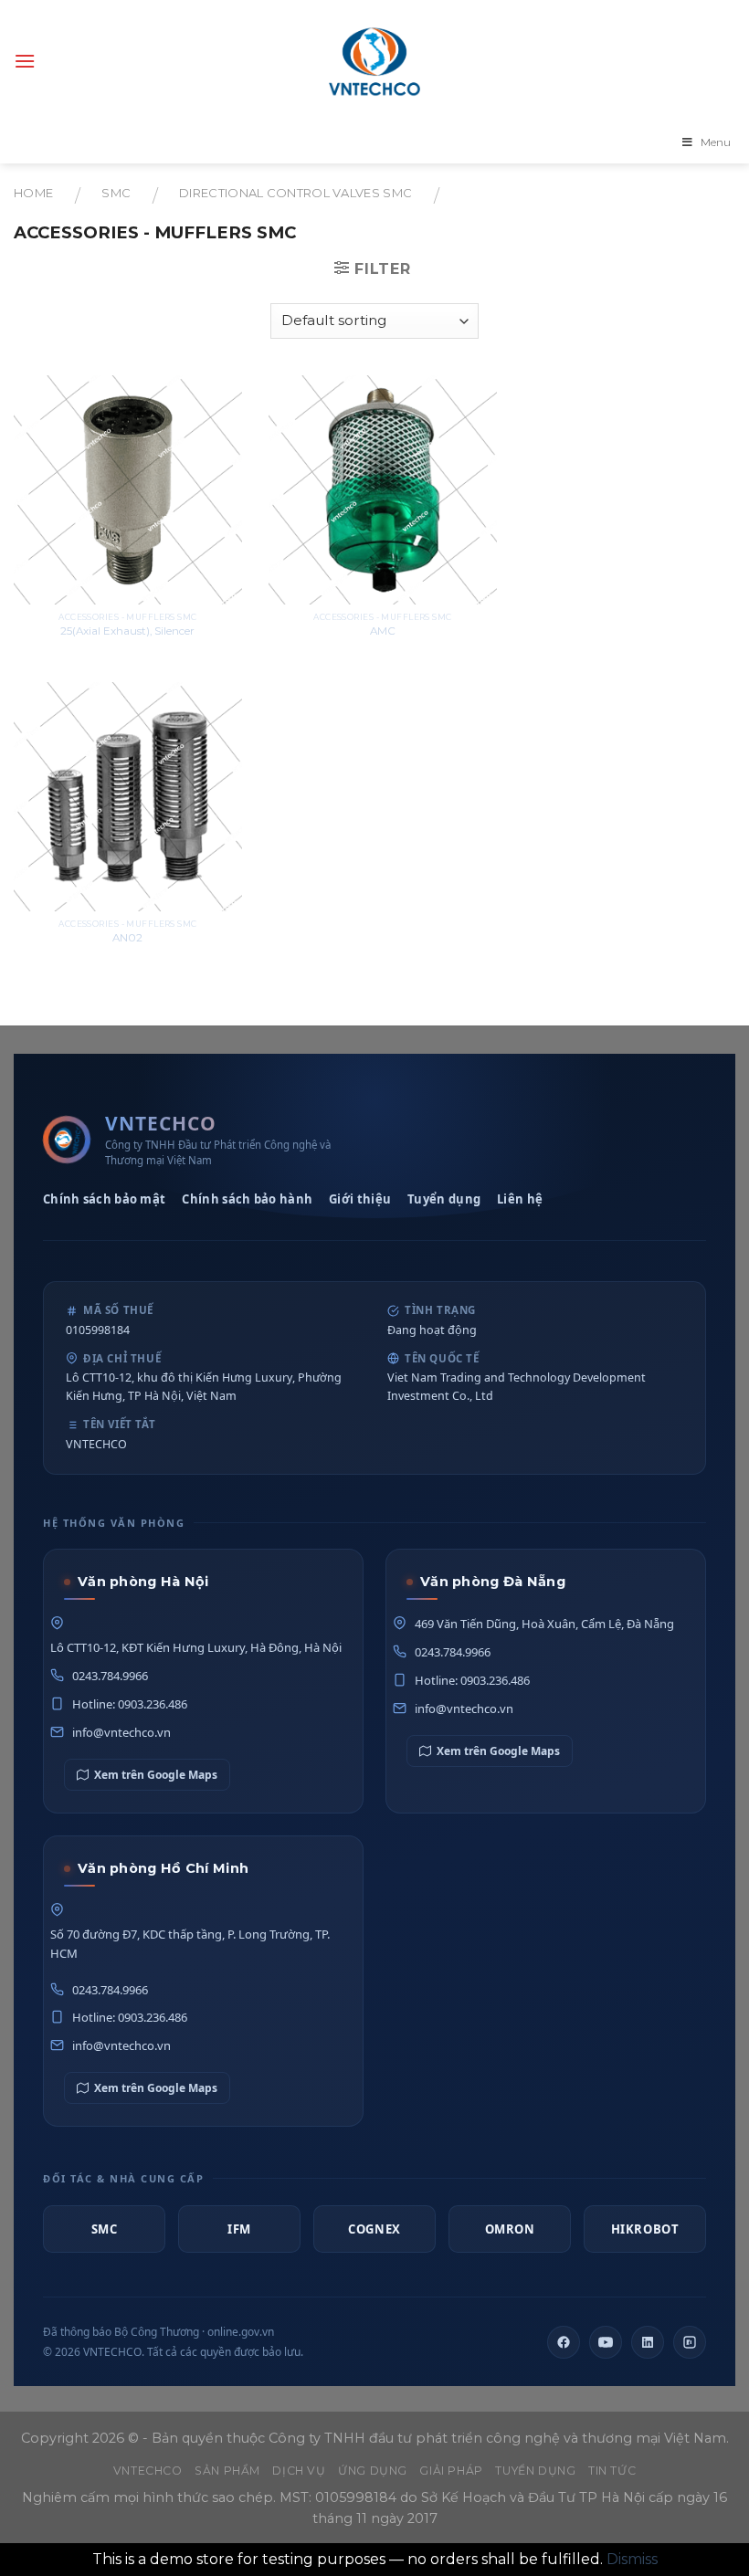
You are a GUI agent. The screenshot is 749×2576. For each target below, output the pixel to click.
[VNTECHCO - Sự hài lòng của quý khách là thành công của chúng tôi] (374, 61)
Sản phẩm (227, 2471)
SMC (116, 193)
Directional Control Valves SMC (295, 193)
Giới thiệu (360, 1199)
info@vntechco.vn (121, 1732)
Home (33, 193)
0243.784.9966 (110, 1676)
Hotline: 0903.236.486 (130, 1704)
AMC (383, 631)
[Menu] (25, 61)
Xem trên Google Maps (156, 1775)
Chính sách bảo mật (104, 1199)
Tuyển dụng (444, 1199)
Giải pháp (451, 2471)
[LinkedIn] (648, 2342)
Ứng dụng (373, 2471)
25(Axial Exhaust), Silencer (127, 631)
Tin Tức (612, 2471)
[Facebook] (564, 2342)
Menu (716, 142)
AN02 (127, 938)
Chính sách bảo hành (247, 1199)
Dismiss (632, 2559)
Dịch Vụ (299, 2471)
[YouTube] (606, 2342)
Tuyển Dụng (535, 2471)
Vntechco (148, 2471)
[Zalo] (690, 2342)
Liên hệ (520, 1199)
